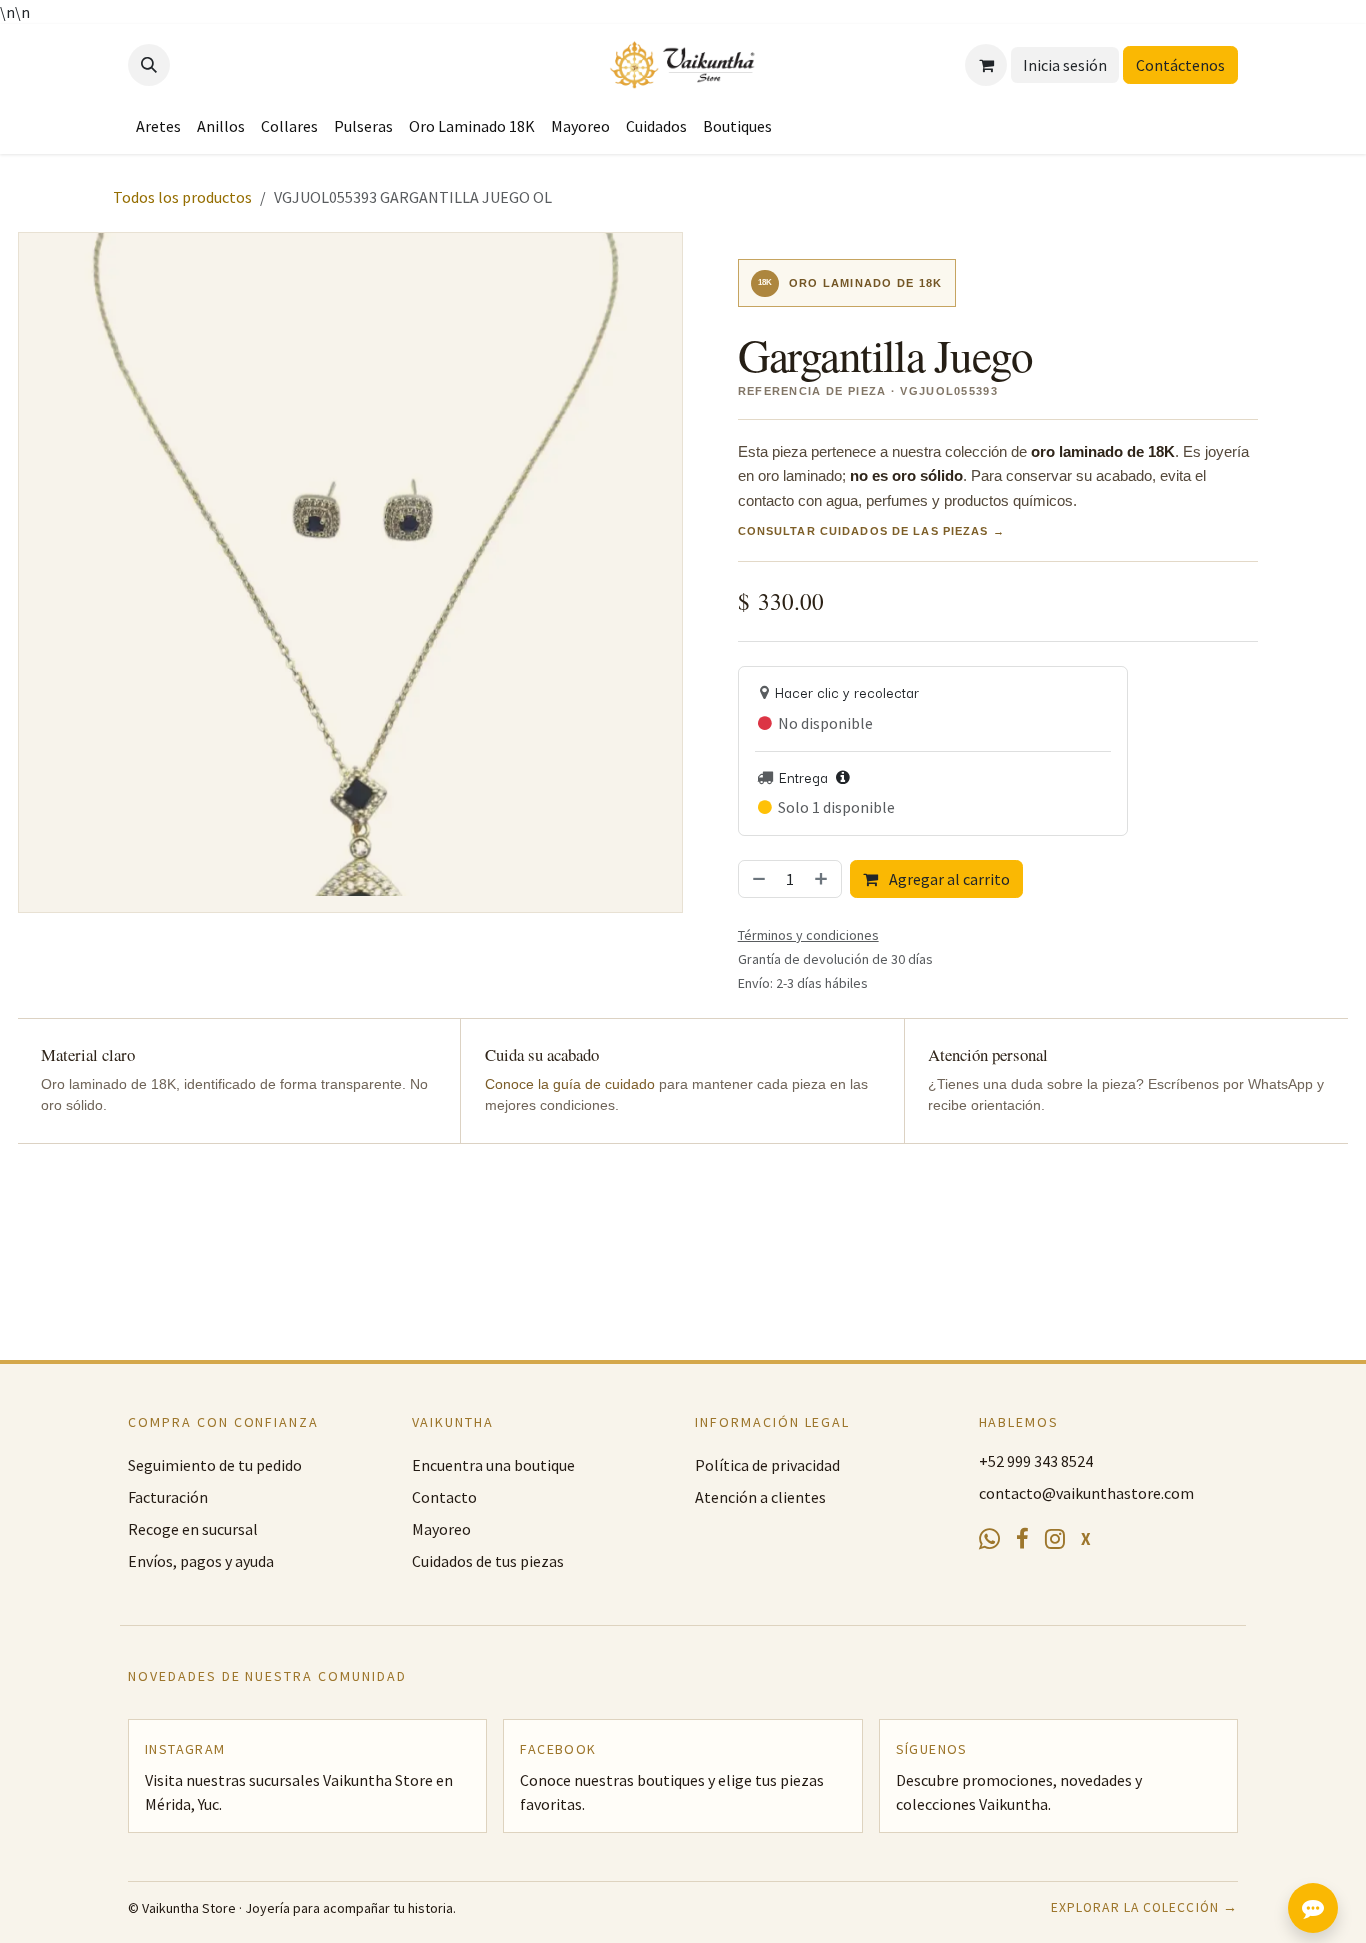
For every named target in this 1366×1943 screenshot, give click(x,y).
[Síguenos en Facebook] (1022, 1540)
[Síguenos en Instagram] (1055, 1539)
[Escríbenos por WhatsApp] (989, 1539)
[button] (149, 65)
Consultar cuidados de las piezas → (871, 531)
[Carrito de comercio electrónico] (986, 65)
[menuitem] (158, 126)
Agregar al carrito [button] (948, 879)
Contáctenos (1180, 65)
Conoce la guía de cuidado (570, 1084)
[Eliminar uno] (757, 879)
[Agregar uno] (823, 879)
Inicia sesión (1065, 65)
